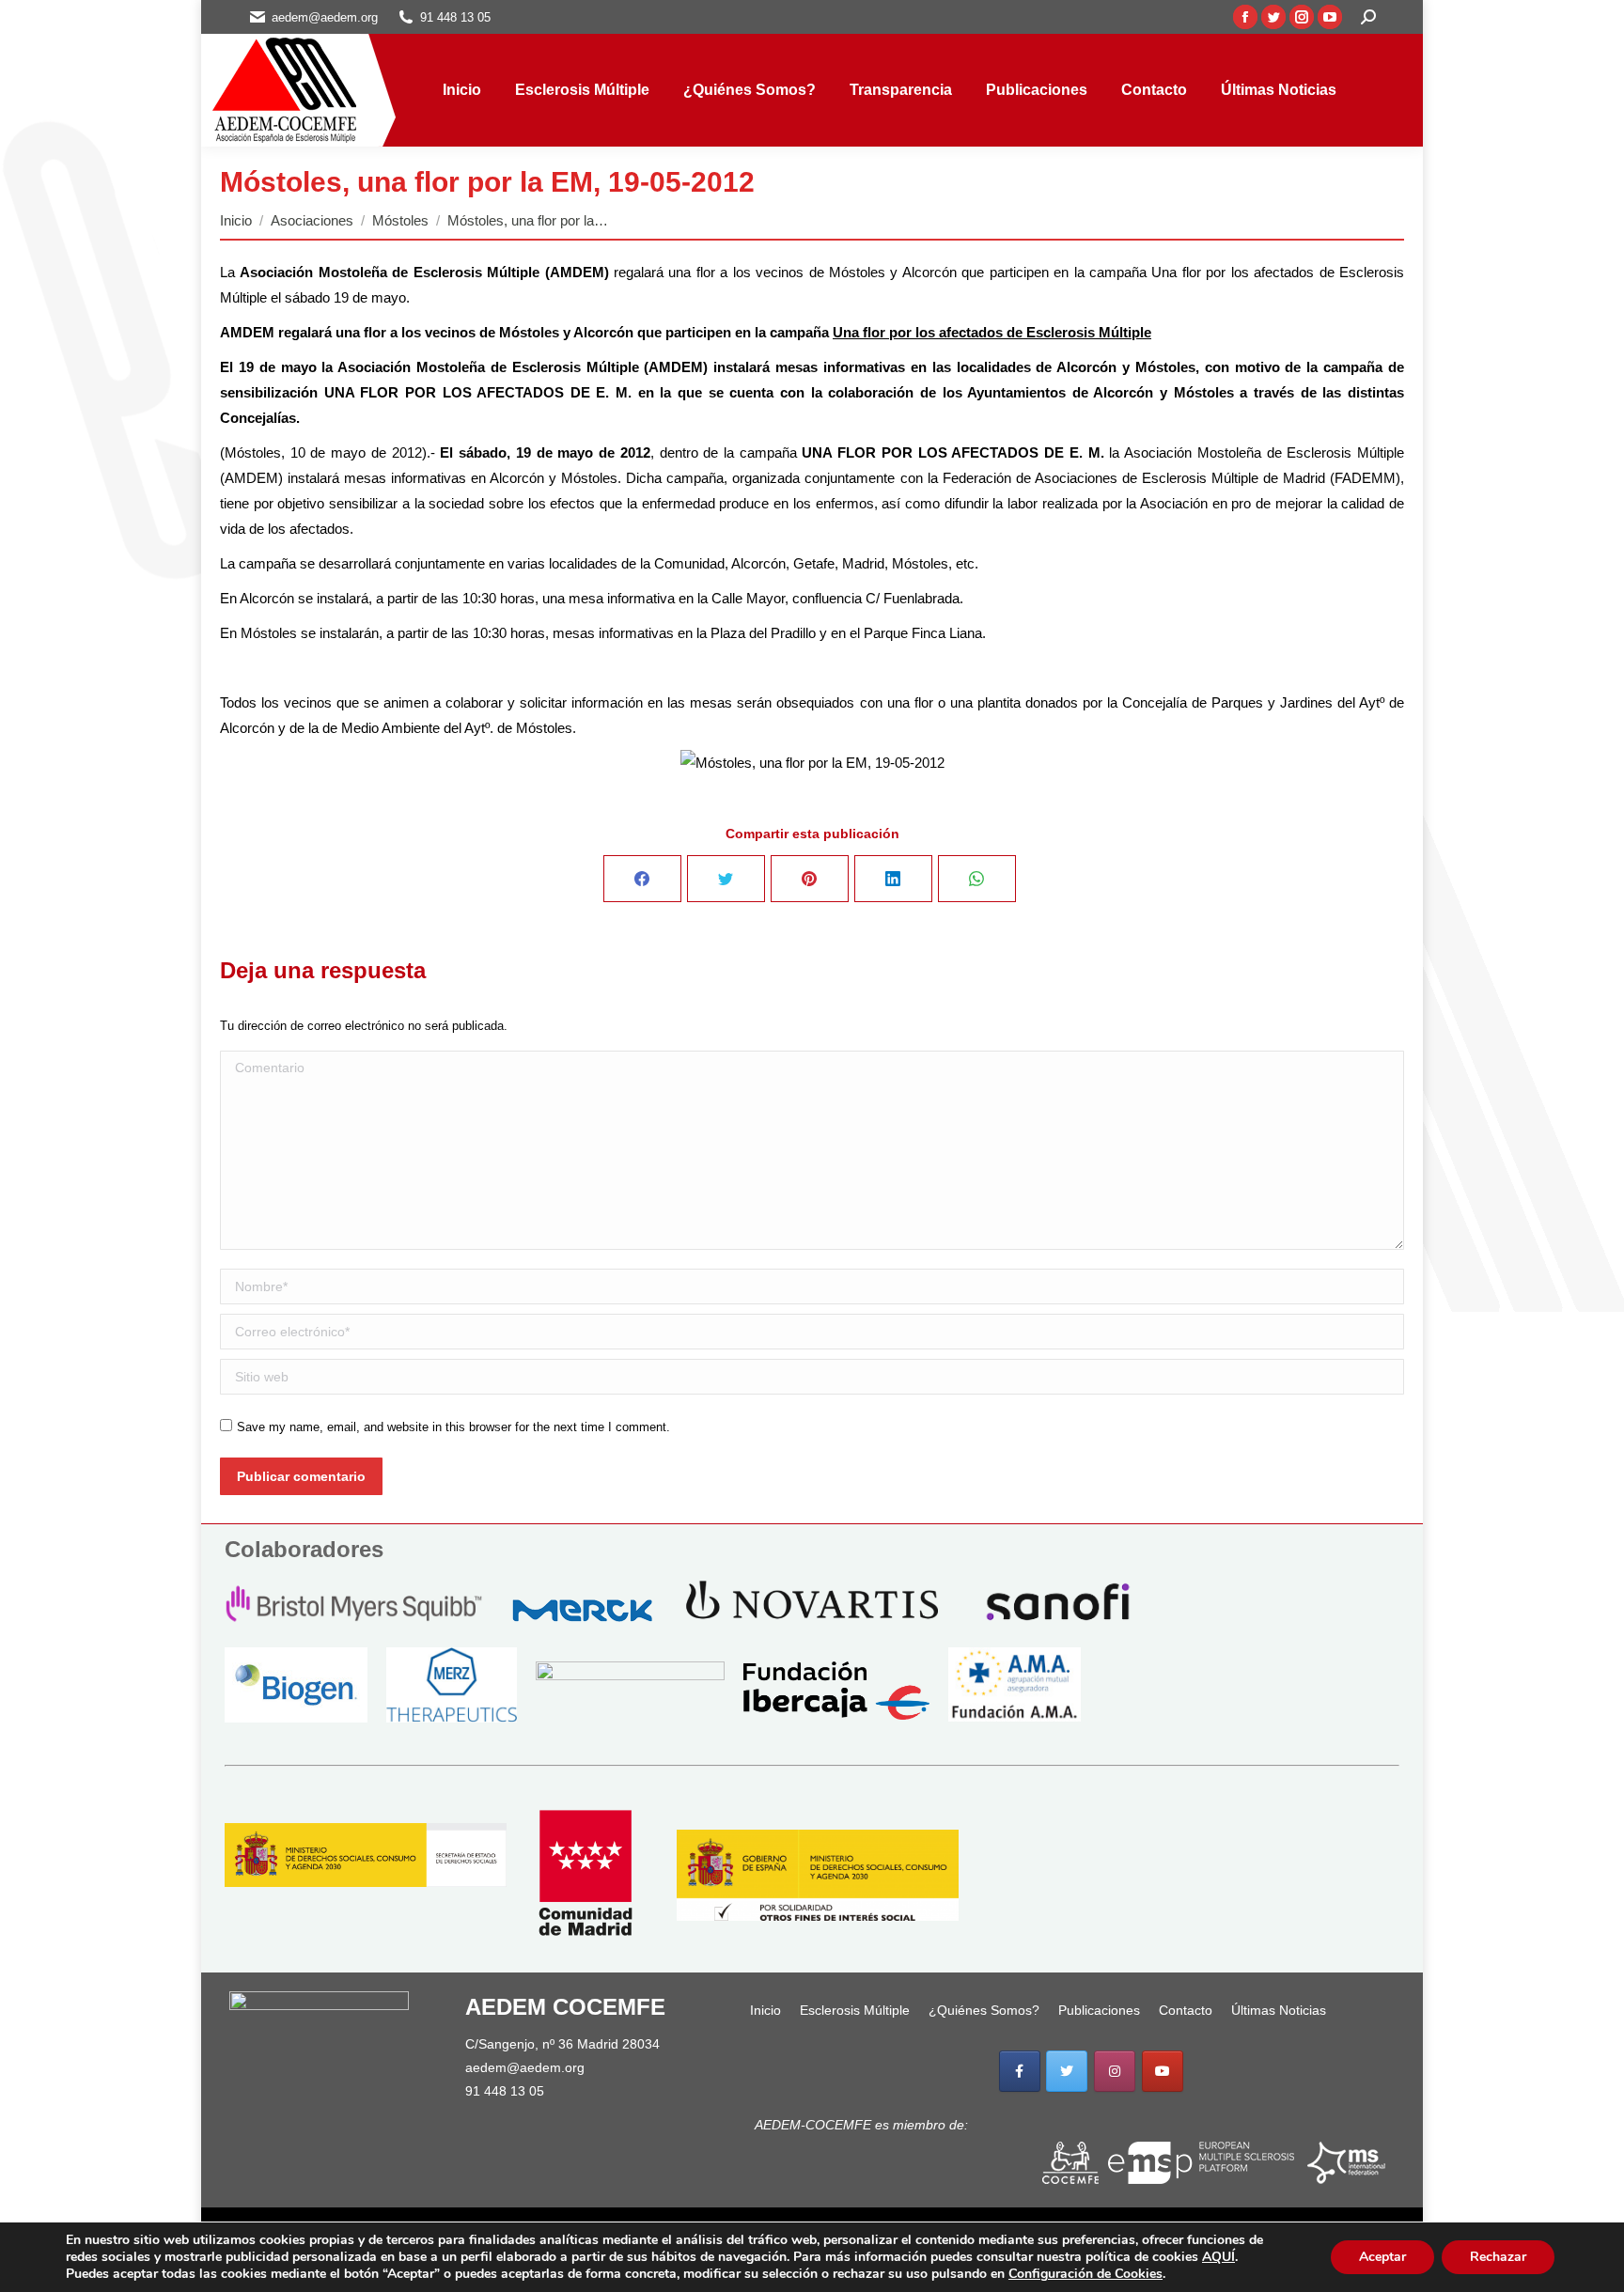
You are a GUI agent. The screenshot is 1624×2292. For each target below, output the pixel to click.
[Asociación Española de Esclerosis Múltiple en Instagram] (1115, 2071)
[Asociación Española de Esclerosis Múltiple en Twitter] (1067, 2071)
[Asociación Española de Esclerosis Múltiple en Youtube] (1163, 2071)
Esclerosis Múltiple (855, 2010)
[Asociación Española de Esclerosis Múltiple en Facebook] (1020, 2071)
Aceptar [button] (1382, 2257)
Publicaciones (1099, 2010)
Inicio (765, 2010)
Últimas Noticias (1279, 2010)
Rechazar (1498, 2257)
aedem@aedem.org (525, 2067)
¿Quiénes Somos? (984, 2010)
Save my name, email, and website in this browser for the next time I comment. (453, 1427)
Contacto (1186, 2010)
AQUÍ (1218, 2257)
